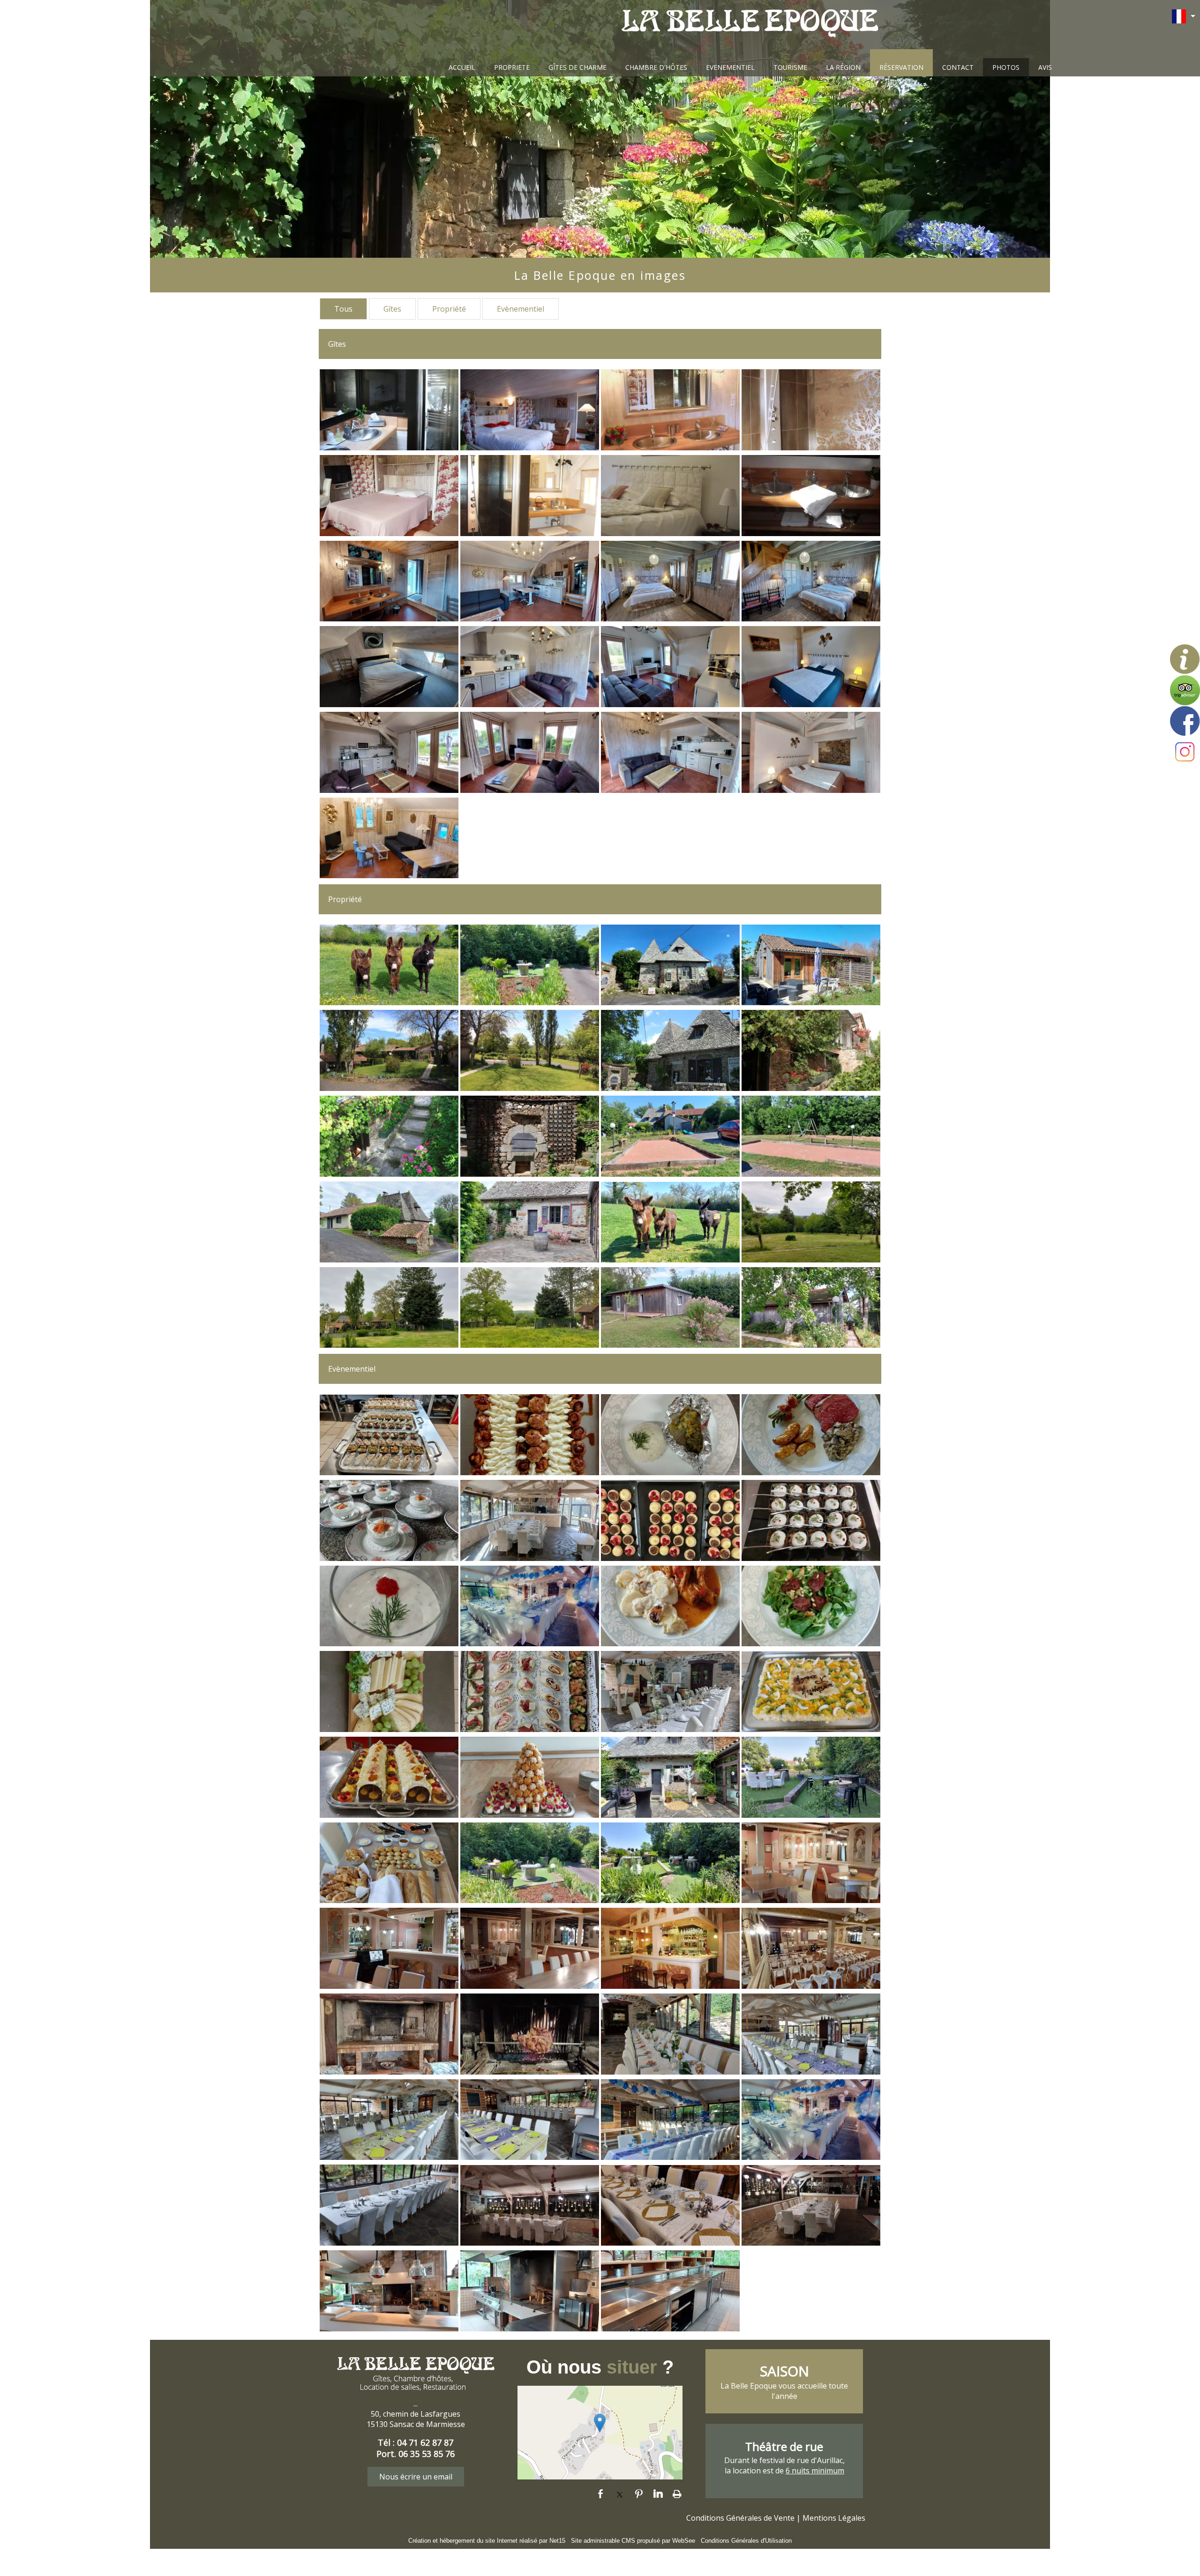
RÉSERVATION (901, 67)
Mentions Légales (834, 2518)
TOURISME (790, 67)
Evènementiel (521, 309)
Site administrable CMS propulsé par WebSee (633, 2541)
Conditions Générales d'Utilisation (746, 2541)
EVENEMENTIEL (730, 67)
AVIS (1045, 67)
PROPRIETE (512, 67)
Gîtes (392, 309)
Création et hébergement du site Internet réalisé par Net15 (487, 2541)
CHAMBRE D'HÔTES (656, 67)
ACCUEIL (462, 67)
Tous (343, 309)
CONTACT (958, 67)
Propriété (449, 309)
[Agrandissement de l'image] (389, 448)
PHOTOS (1006, 67)
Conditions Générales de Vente (740, 2518)
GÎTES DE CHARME (577, 67)
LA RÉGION (843, 67)
